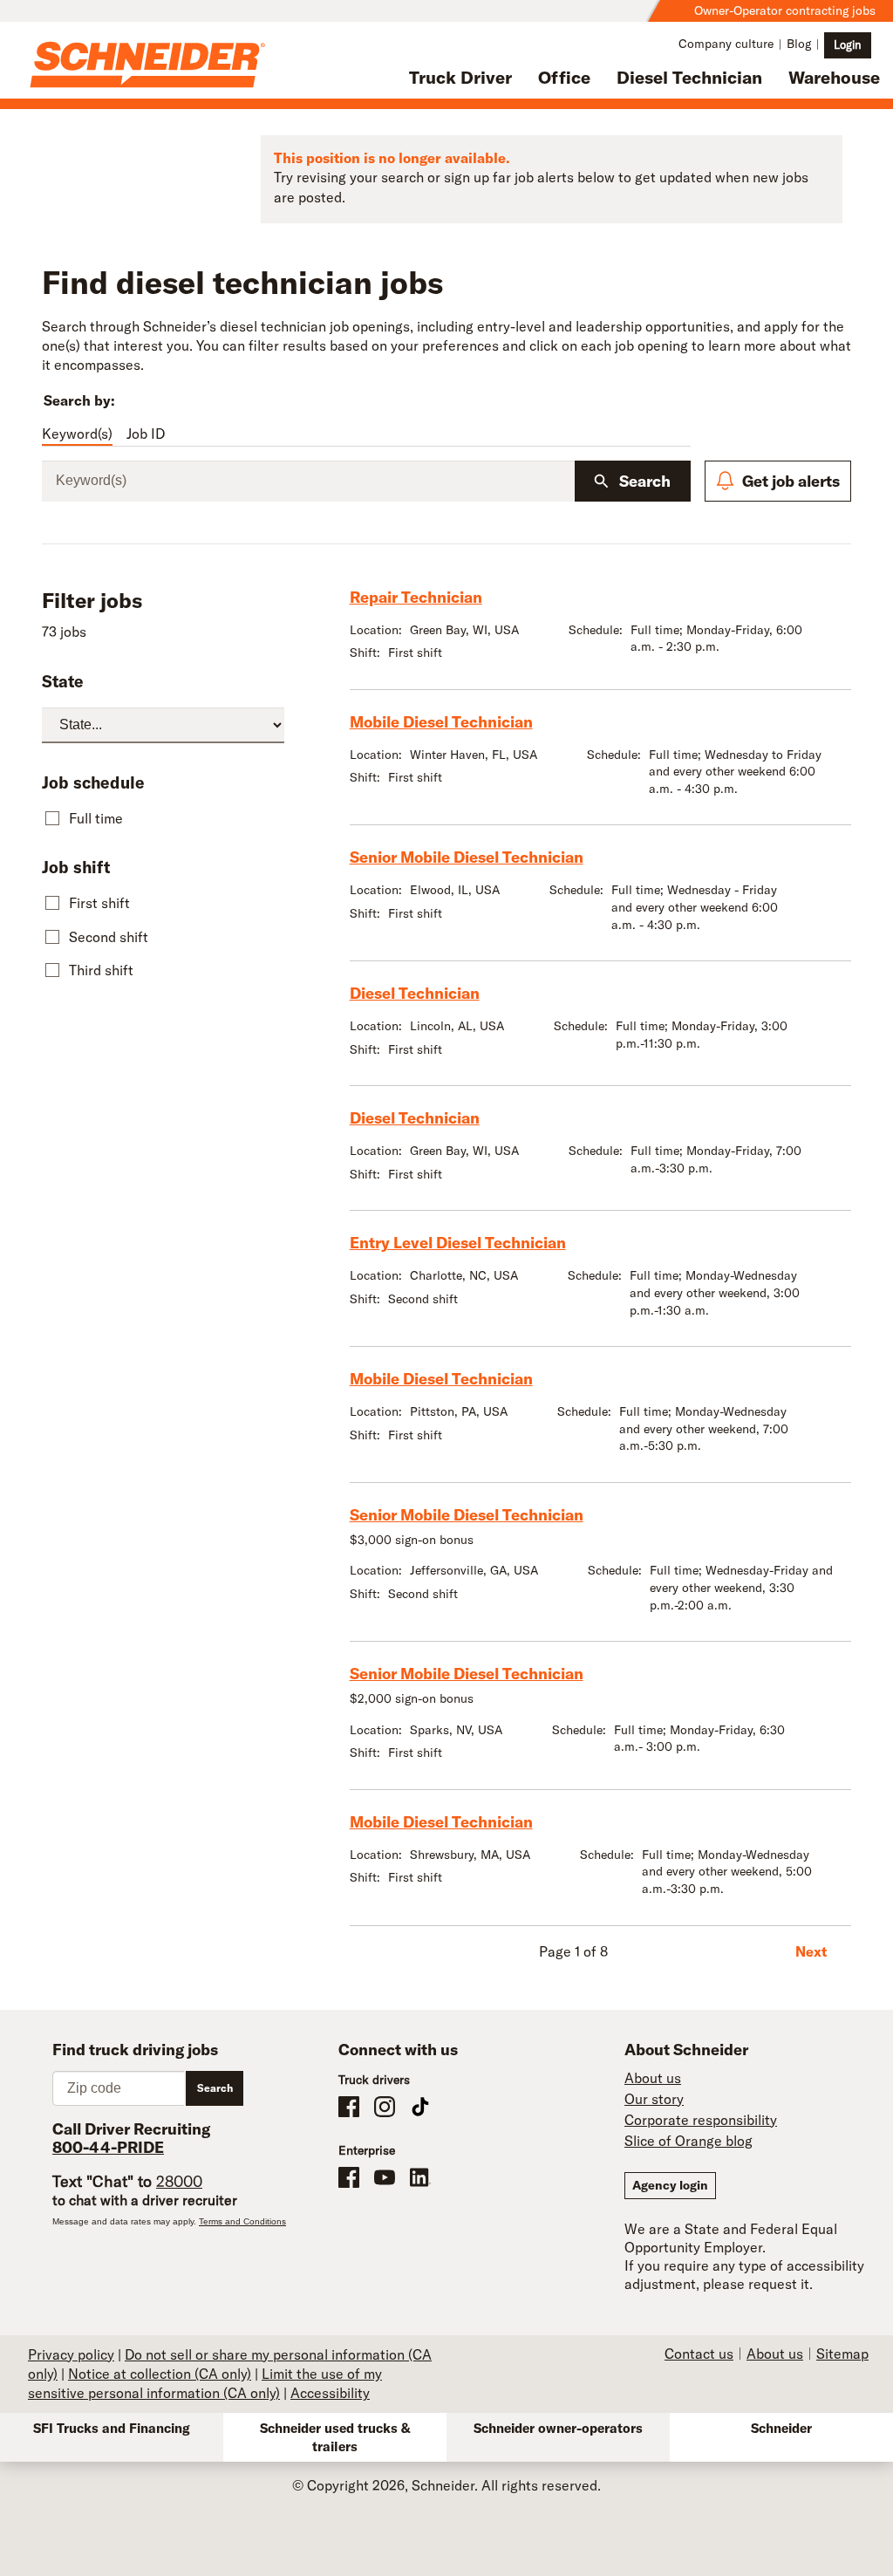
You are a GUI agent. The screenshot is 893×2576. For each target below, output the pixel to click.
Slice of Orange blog (688, 2141)
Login (848, 44)
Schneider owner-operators (558, 2428)
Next (811, 1951)
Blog (799, 44)
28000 (179, 2181)
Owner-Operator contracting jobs (785, 10)
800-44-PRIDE (108, 2147)
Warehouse (834, 77)
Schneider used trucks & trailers (335, 2437)
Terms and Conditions (242, 2221)
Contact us (699, 2354)
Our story (654, 2099)
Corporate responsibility (701, 2120)
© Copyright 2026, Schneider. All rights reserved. (446, 2485)
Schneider (781, 2428)
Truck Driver (460, 77)
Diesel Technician (689, 77)
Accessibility (330, 2393)
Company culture (726, 44)
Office (564, 77)
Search (645, 481)
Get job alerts (791, 481)
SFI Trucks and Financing (112, 2428)
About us (653, 2078)
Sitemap (842, 2354)
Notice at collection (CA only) (160, 2374)
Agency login (670, 2185)
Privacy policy (71, 2354)
